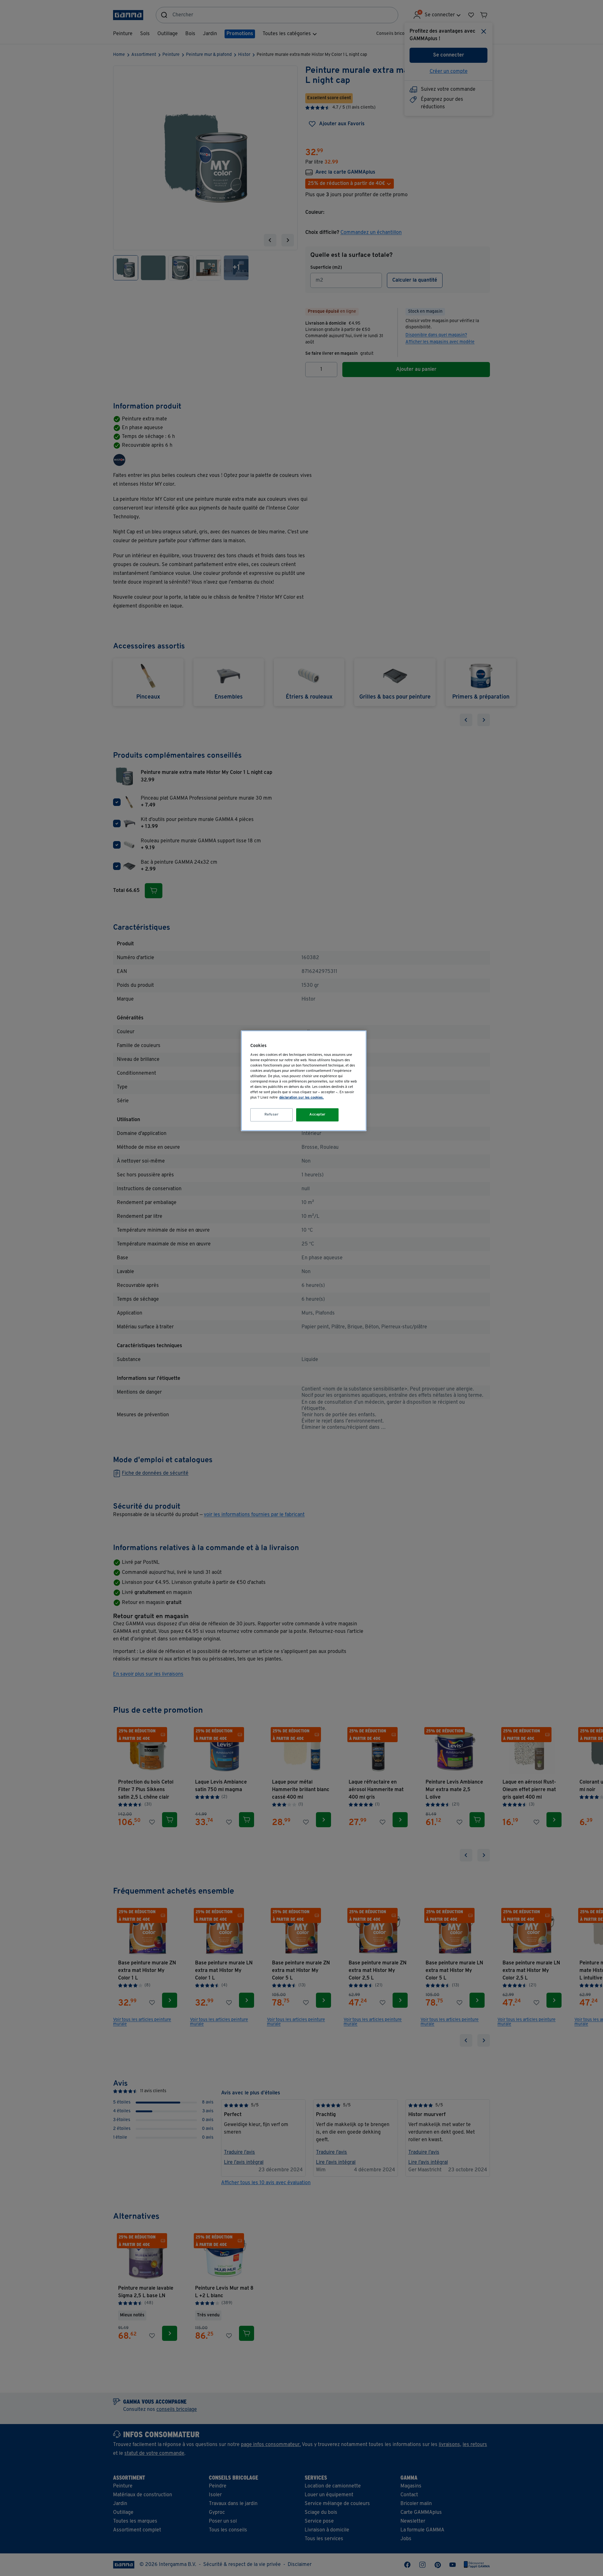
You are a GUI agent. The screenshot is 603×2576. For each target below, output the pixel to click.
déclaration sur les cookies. (301, 1098)
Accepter (318, 1115)
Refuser (272, 1115)
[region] (304, 1081)
